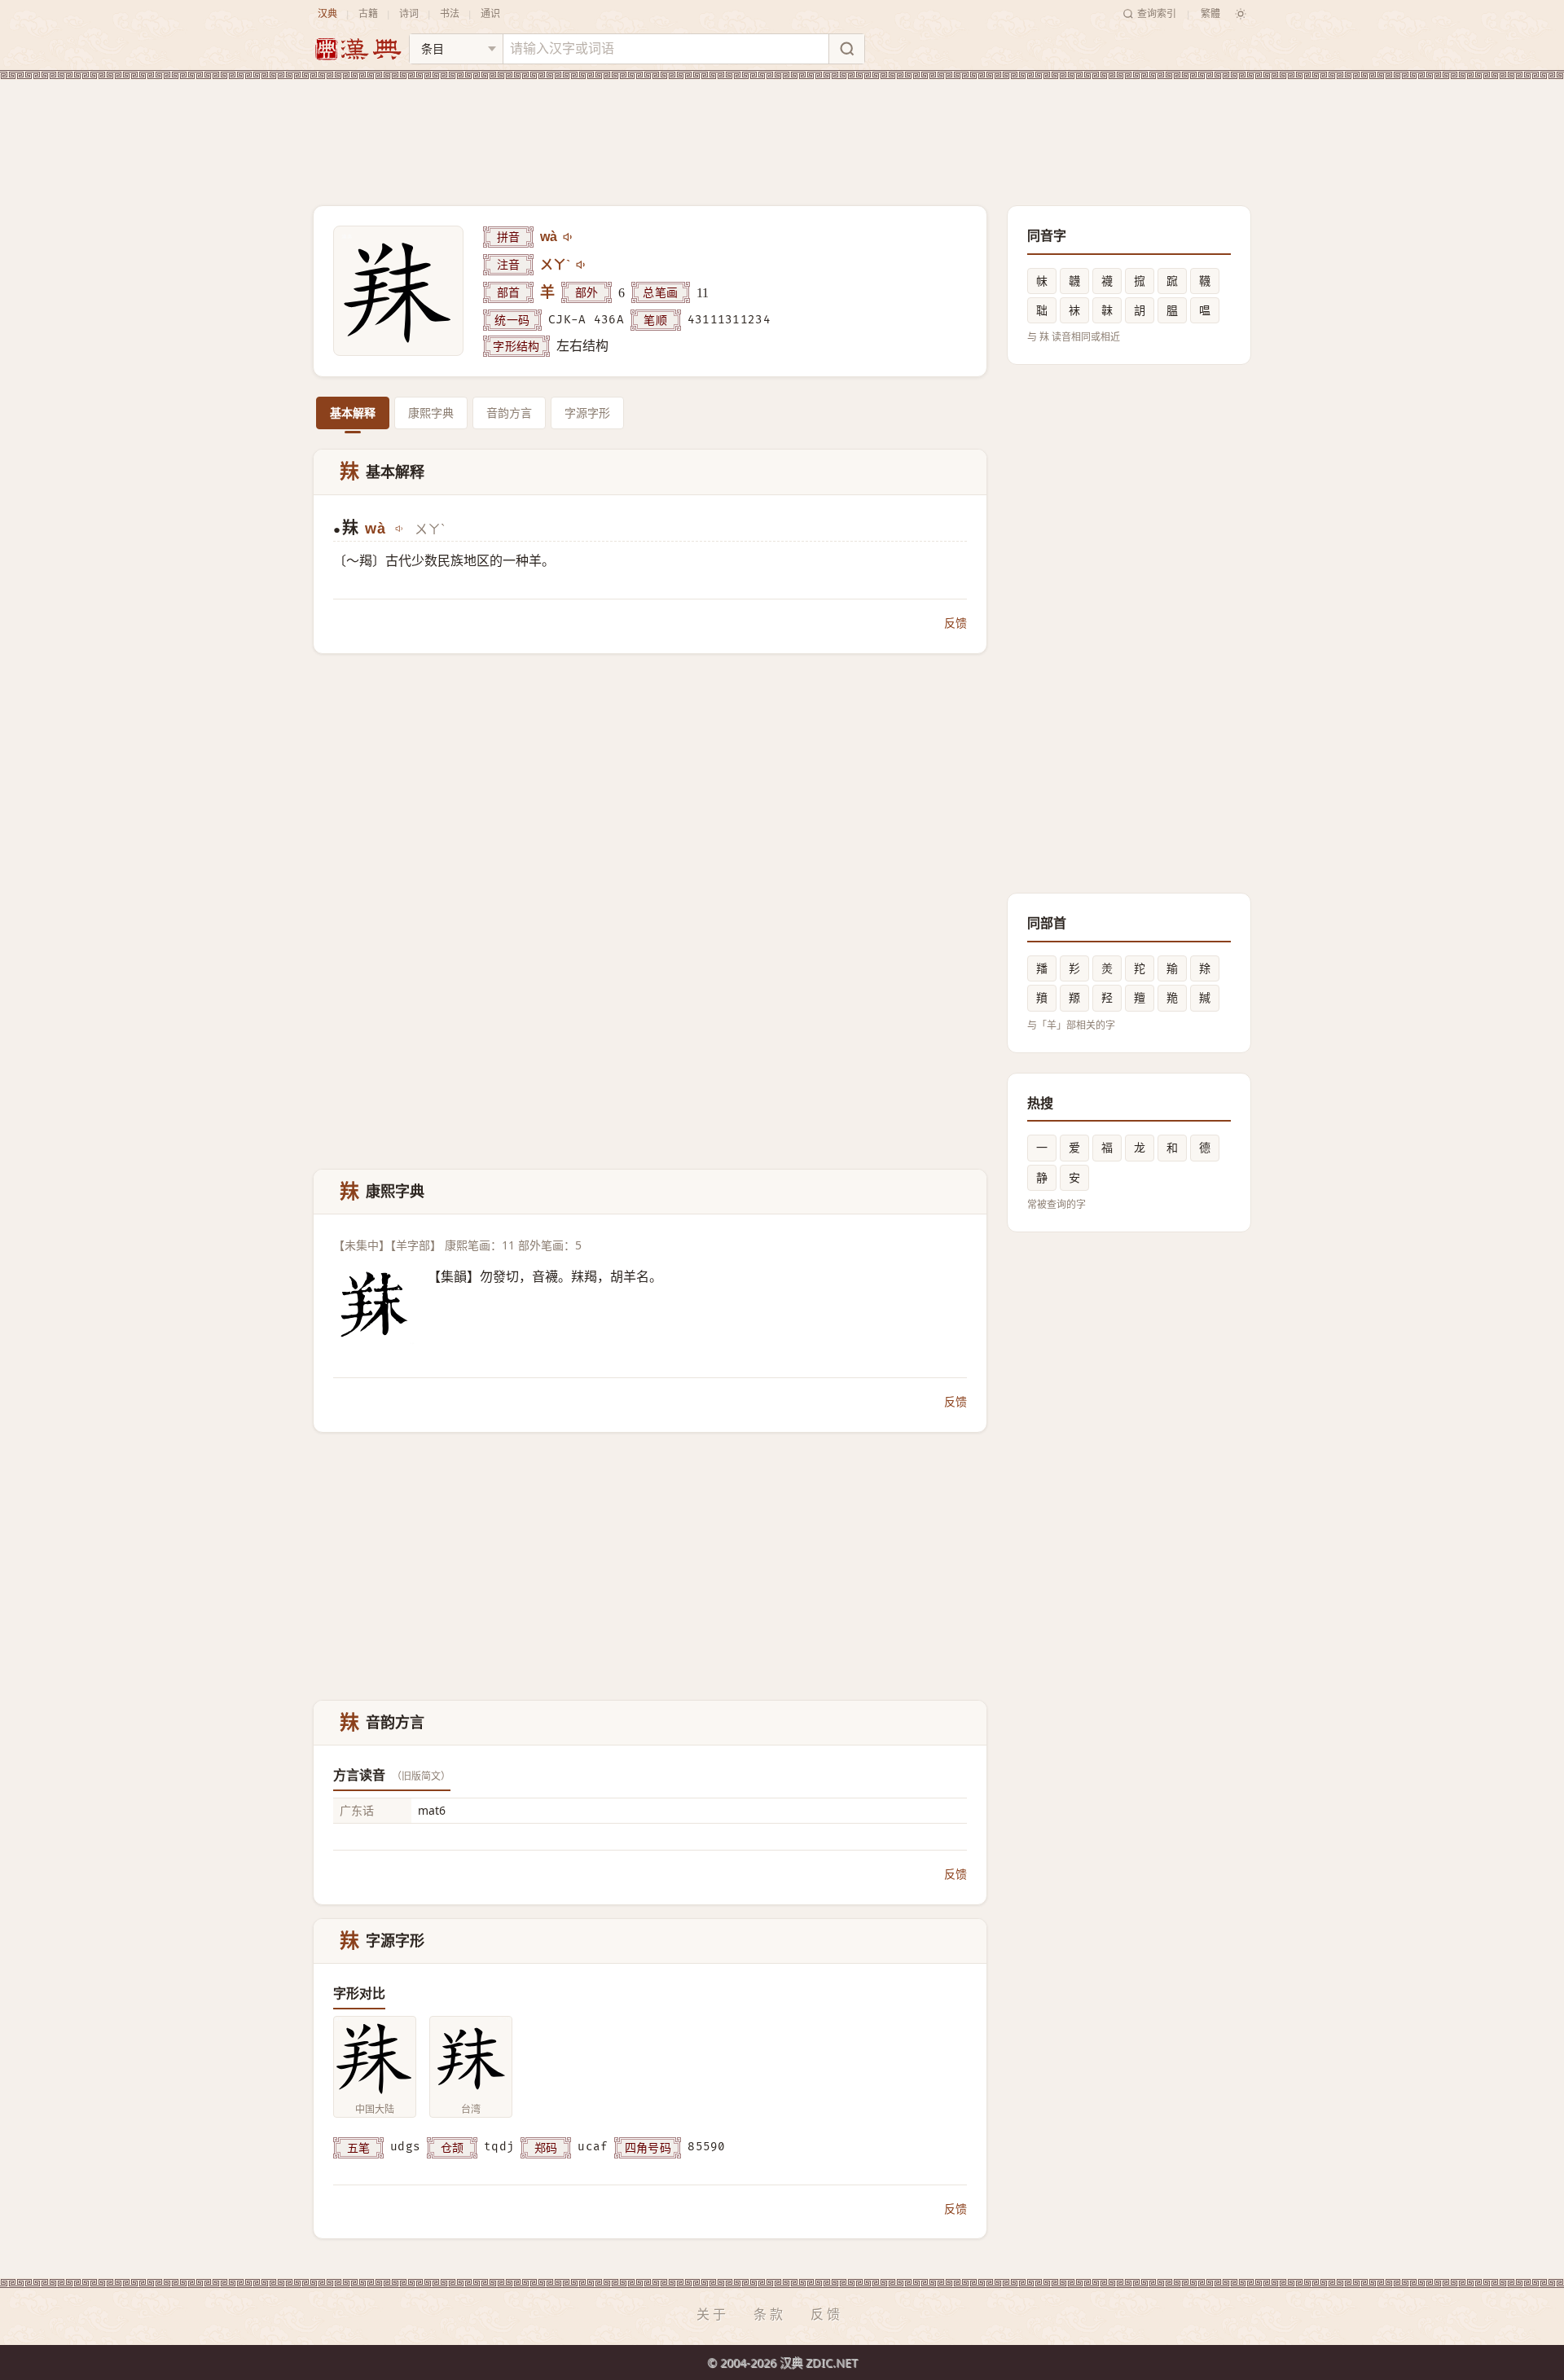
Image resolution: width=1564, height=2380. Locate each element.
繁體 (1210, 13)
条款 (770, 2314)
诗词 (409, 13)
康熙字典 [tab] (431, 413)
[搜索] (846, 49)
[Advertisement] (782, 130)
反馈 (956, 623)
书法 (450, 13)
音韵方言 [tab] (509, 413)
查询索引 (1157, 13)
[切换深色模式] (1241, 14)
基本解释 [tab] (353, 413)
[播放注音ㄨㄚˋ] (582, 265)
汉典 (327, 13)
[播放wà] (569, 237)
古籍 (368, 13)
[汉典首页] (358, 49)
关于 (713, 2314)
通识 (490, 13)
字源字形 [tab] (587, 413)
